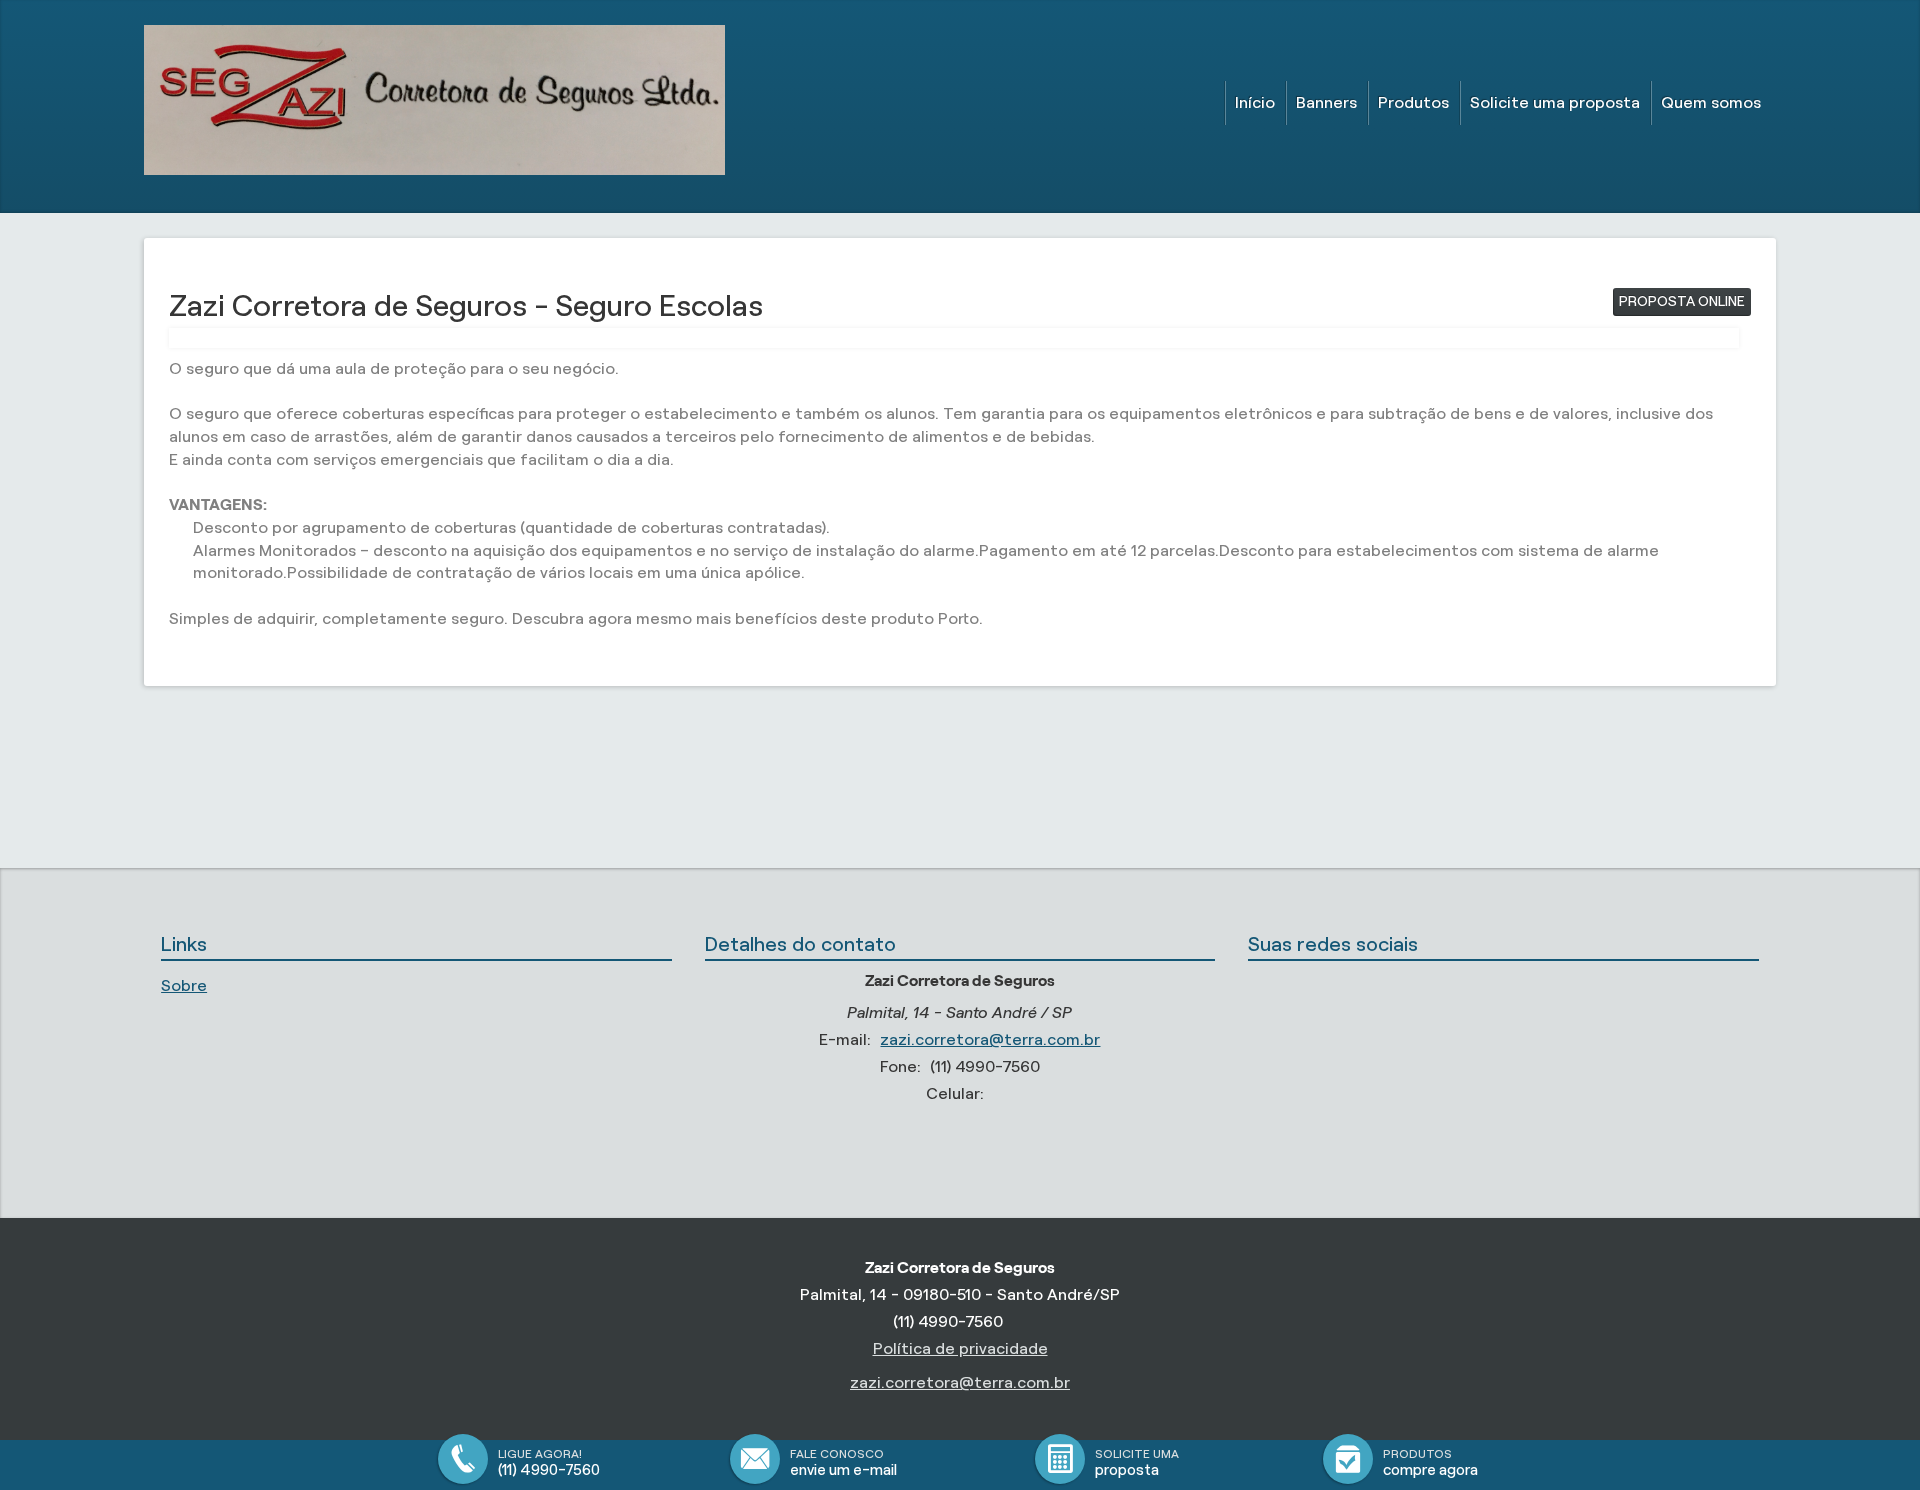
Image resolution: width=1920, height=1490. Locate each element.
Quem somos (1711, 102)
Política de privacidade (960, 1348)
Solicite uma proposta (1555, 102)
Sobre (184, 985)
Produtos (1413, 102)
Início (1255, 102)
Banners (1326, 102)
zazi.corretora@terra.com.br (990, 1039)
